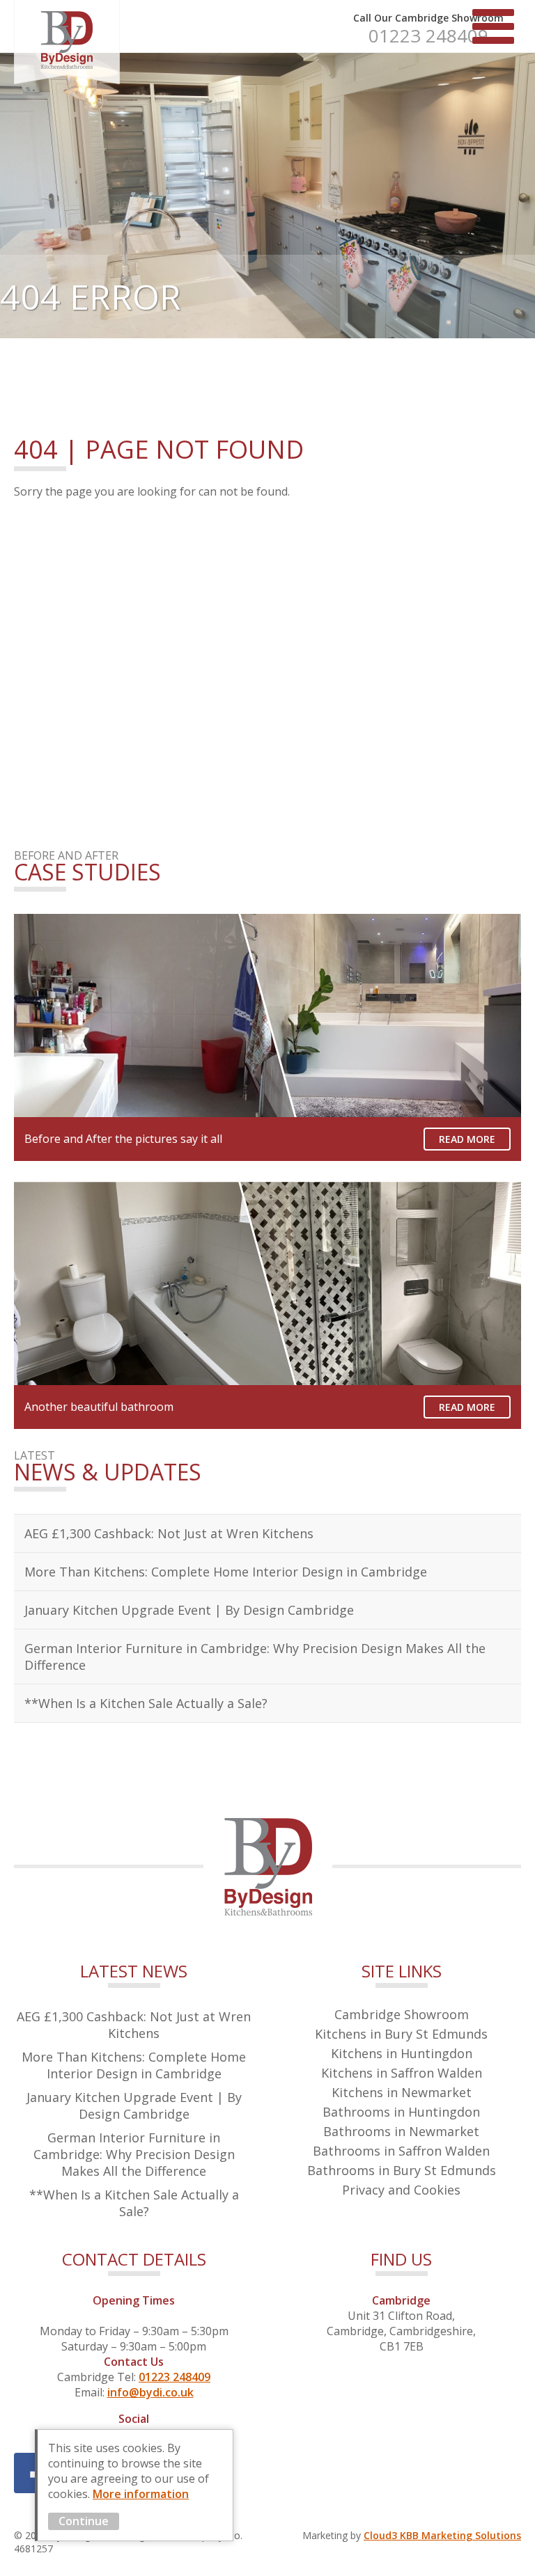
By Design (67, 42)
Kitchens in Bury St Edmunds (401, 2034)
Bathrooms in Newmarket (401, 2131)
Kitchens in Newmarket (402, 2092)
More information (141, 2494)
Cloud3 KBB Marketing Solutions (442, 2535)
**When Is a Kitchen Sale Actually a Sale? (146, 1703)
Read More (467, 1139)
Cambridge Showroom (402, 2014)
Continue (84, 2521)
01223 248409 (428, 35)
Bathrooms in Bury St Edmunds (402, 2170)
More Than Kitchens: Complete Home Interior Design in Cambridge (226, 1572)
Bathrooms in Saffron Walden (401, 2151)
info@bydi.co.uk (150, 2392)
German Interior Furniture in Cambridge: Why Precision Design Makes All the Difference (255, 1657)
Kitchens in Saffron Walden (402, 2073)
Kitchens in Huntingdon (402, 2053)
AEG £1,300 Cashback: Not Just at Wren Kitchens (169, 1533)
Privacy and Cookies (401, 2190)
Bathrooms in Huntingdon (401, 2112)
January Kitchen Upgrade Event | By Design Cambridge (189, 1610)
